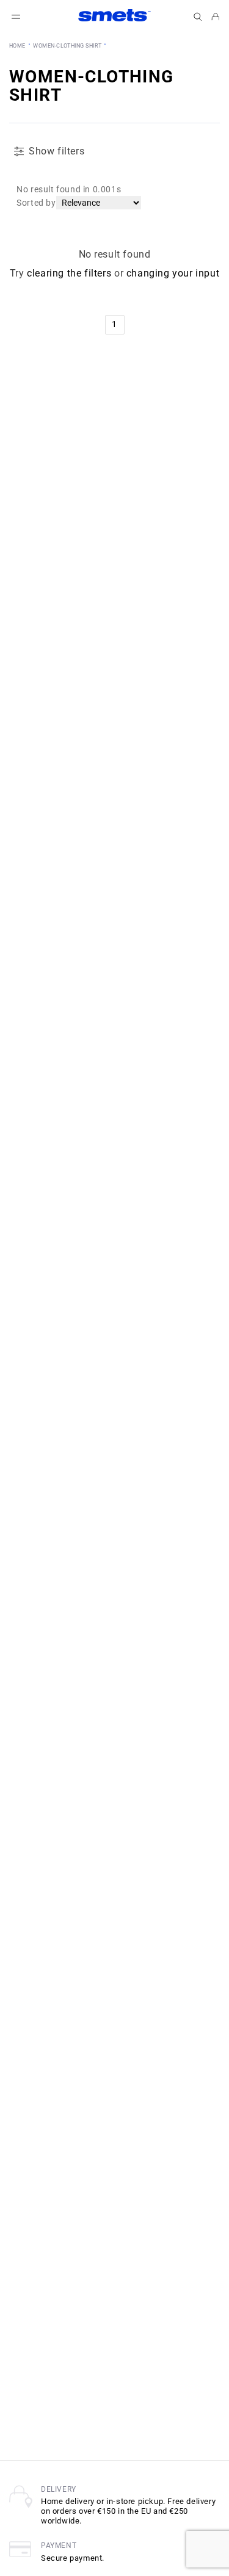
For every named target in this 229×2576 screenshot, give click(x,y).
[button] (198, 17)
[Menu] (16, 17)
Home (17, 46)
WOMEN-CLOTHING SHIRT (67, 46)
